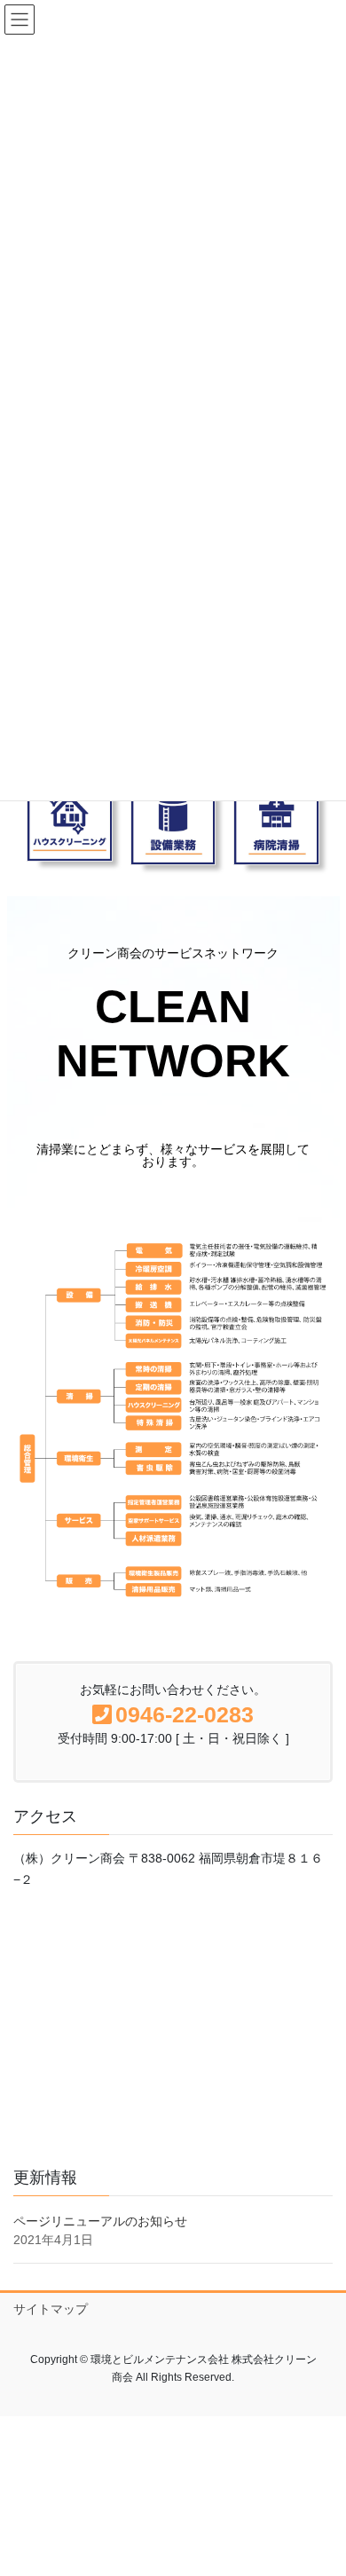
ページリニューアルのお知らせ (100, 2221)
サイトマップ (51, 2309)
